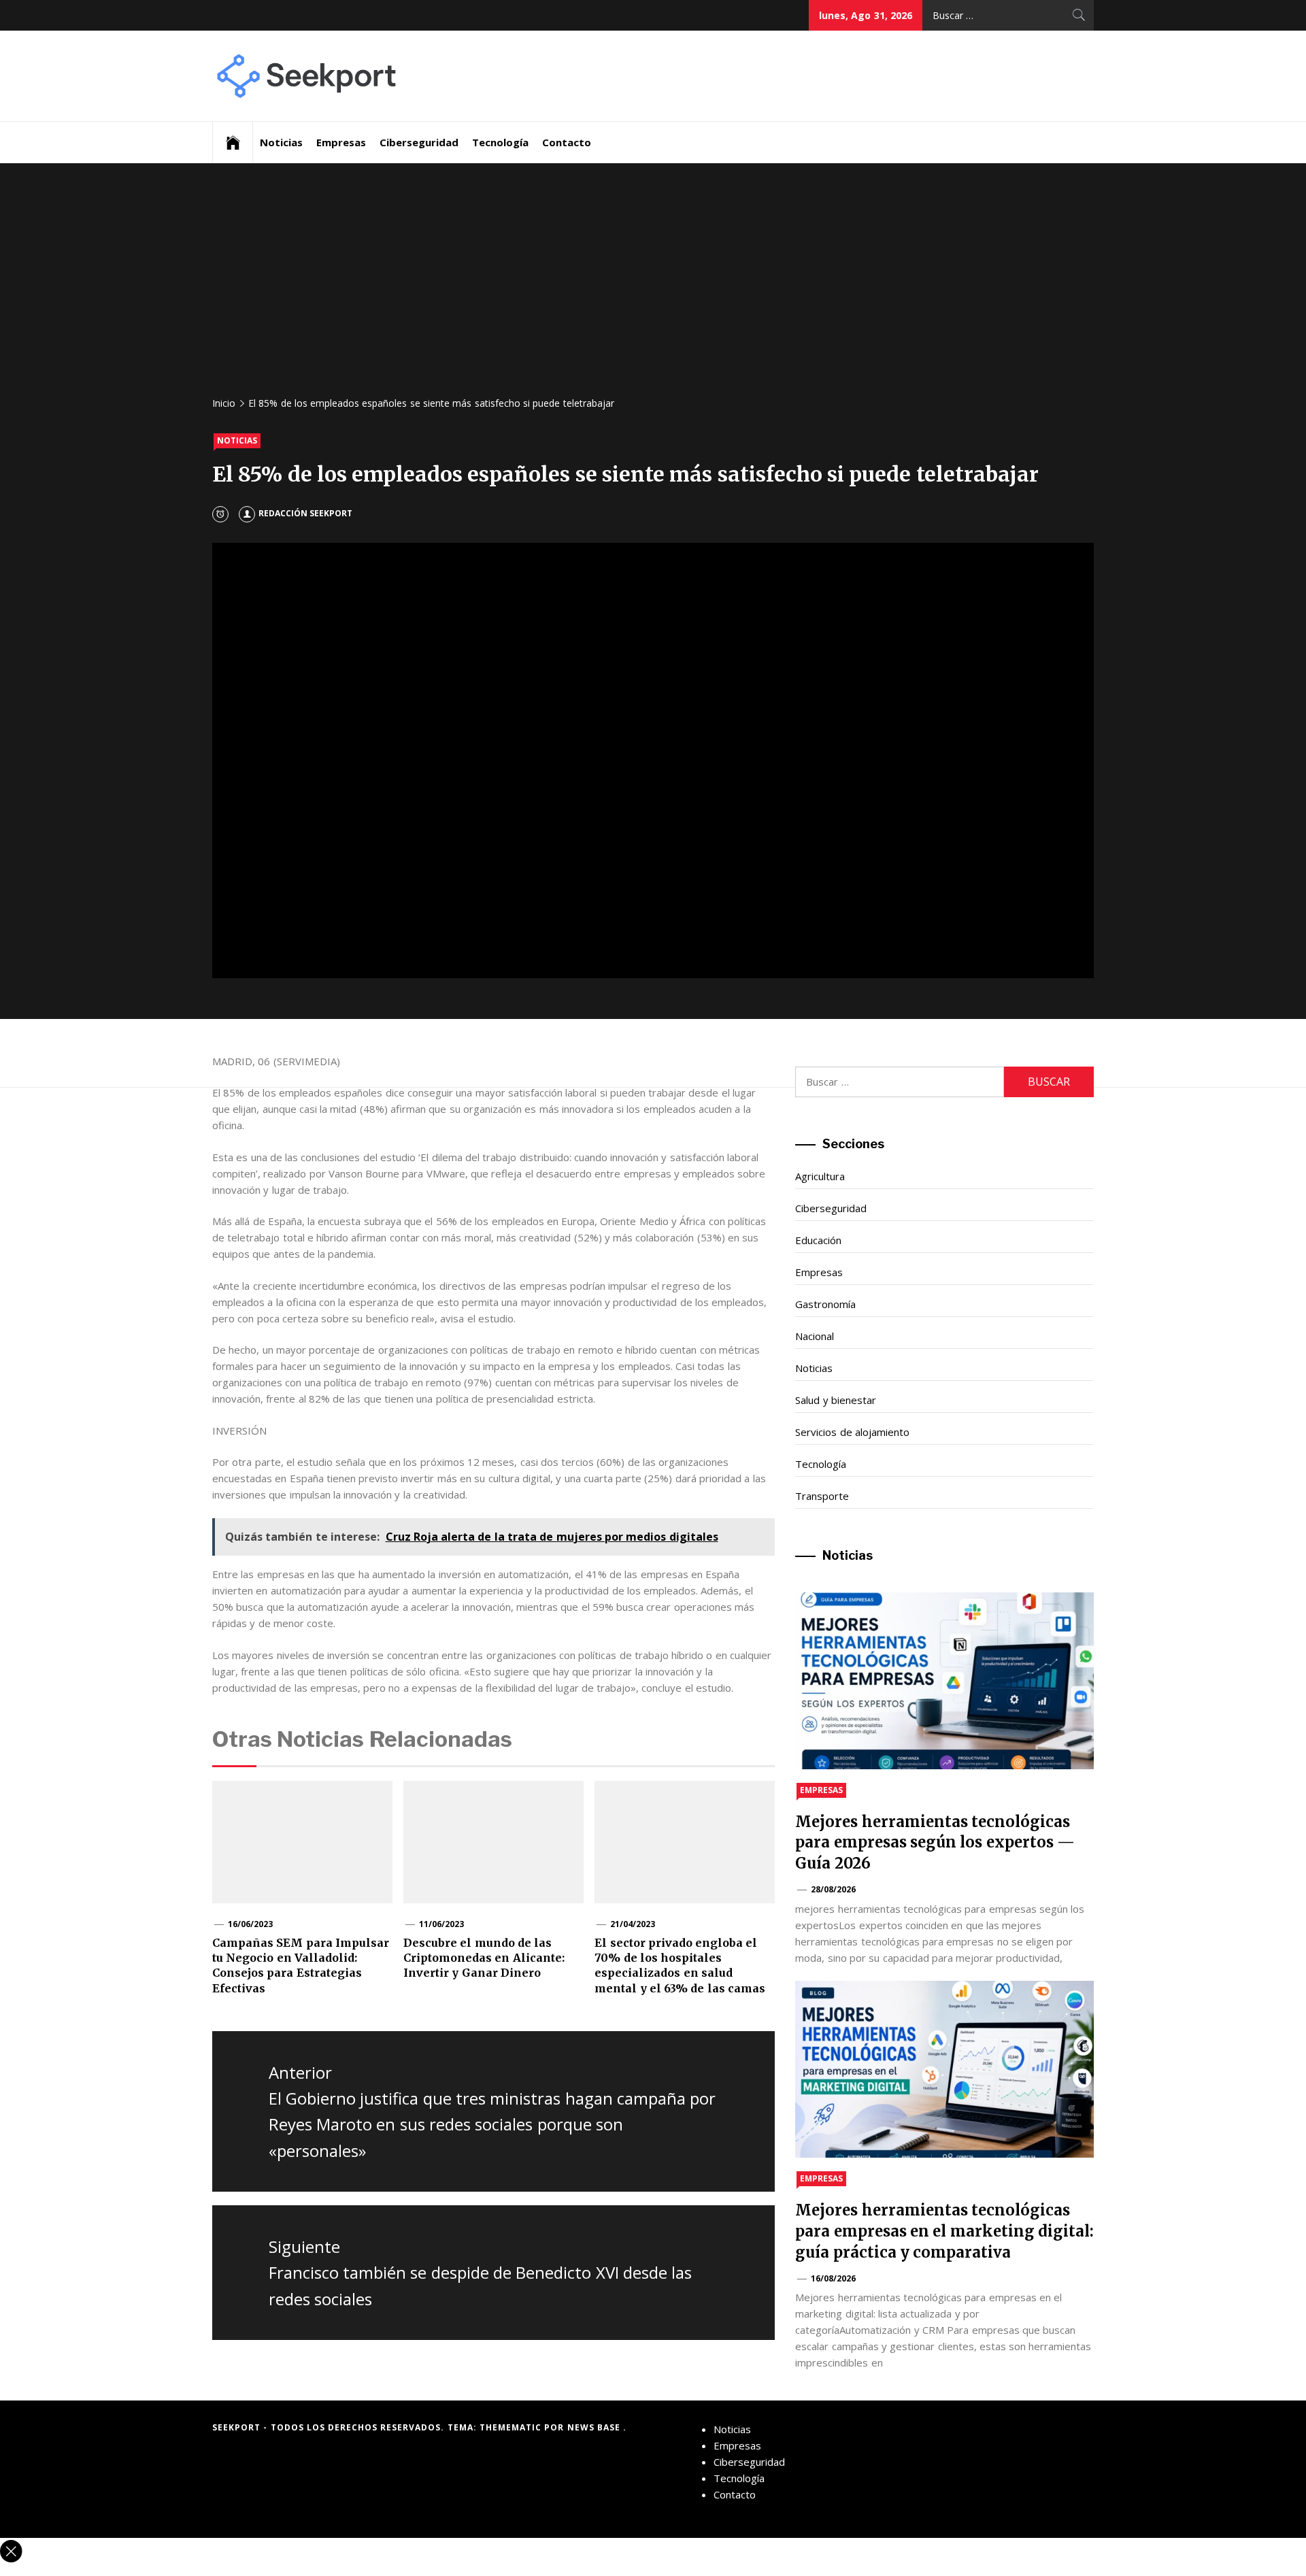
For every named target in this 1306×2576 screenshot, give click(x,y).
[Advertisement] (653, 286)
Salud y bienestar (836, 1400)
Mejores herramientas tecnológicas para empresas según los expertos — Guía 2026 (935, 1843)
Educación (818, 1240)
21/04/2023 (633, 1924)
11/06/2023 (441, 1924)
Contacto (567, 142)
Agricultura (820, 1176)
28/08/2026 (833, 1889)
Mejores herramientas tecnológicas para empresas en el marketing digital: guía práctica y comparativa (944, 2231)
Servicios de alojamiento (852, 1432)
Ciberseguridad (419, 142)
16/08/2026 (833, 2278)
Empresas (341, 142)
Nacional (815, 1336)
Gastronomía (825, 1304)
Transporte (822, 1496)
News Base (596, 2427)
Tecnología (500, 142)
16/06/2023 (250, 1924)
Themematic (512, 2427)
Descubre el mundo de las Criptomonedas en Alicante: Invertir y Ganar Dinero (484, 1958)
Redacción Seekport (305, 513)
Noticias (281, 142)
